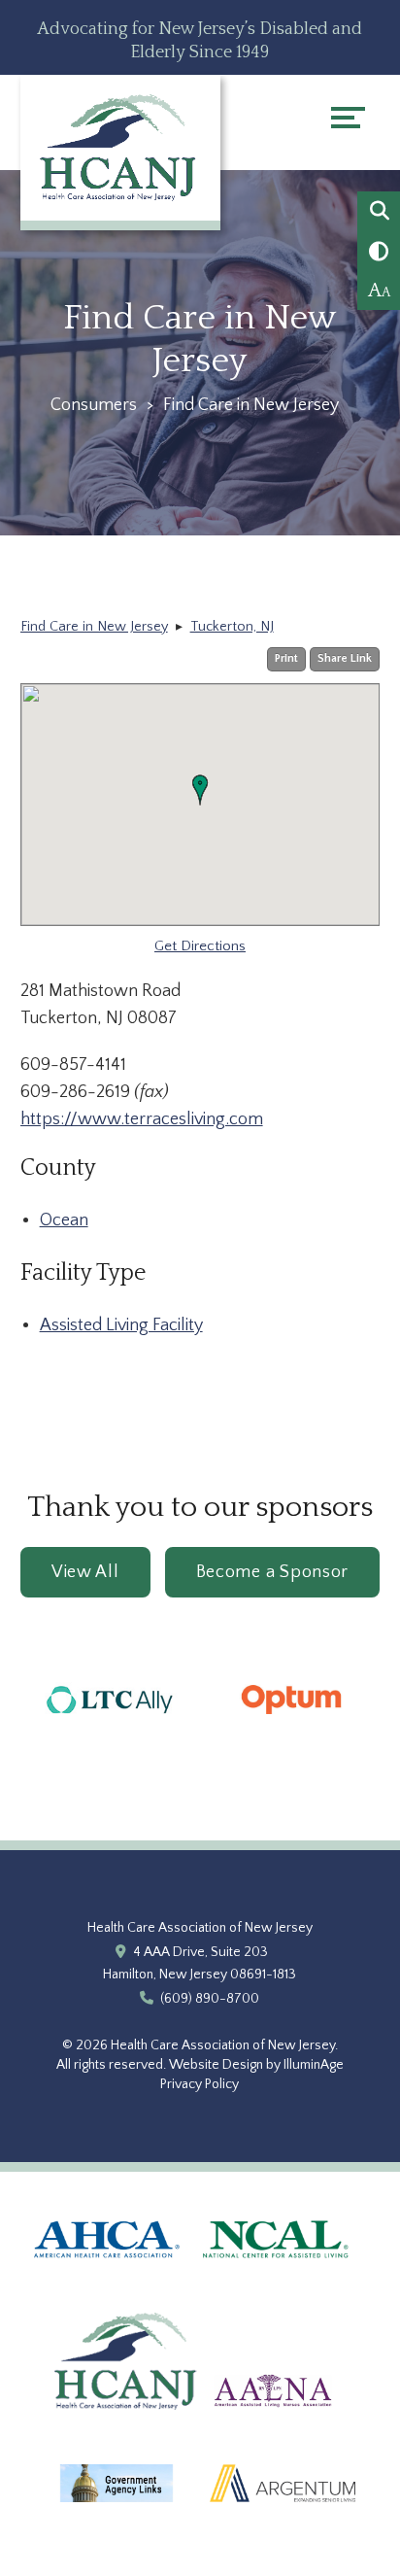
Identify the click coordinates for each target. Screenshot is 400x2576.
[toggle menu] (348, 118)
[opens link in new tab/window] (107, 2279)
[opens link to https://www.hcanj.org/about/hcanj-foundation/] (127, 2430)
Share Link (345, 658)
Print (286, 658)
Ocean (64, 1220)
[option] (111, 1700)
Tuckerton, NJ (232, 627)
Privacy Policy (200, 2084)
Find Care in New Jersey (94, 627)
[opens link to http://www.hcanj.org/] (120, 147)
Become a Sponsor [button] (273, 1572)
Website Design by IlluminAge (256, 2065)
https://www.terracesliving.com (142, 1119)
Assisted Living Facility (121, 1325)
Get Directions (200, 946)
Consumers (94, 405)
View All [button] (85, 1572)
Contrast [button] (379, 252)
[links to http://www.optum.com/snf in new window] (291, 1738)
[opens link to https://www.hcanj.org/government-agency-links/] (117, 2523)
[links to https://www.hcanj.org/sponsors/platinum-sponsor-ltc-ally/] (111, 1744)
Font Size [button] (379, 291)
